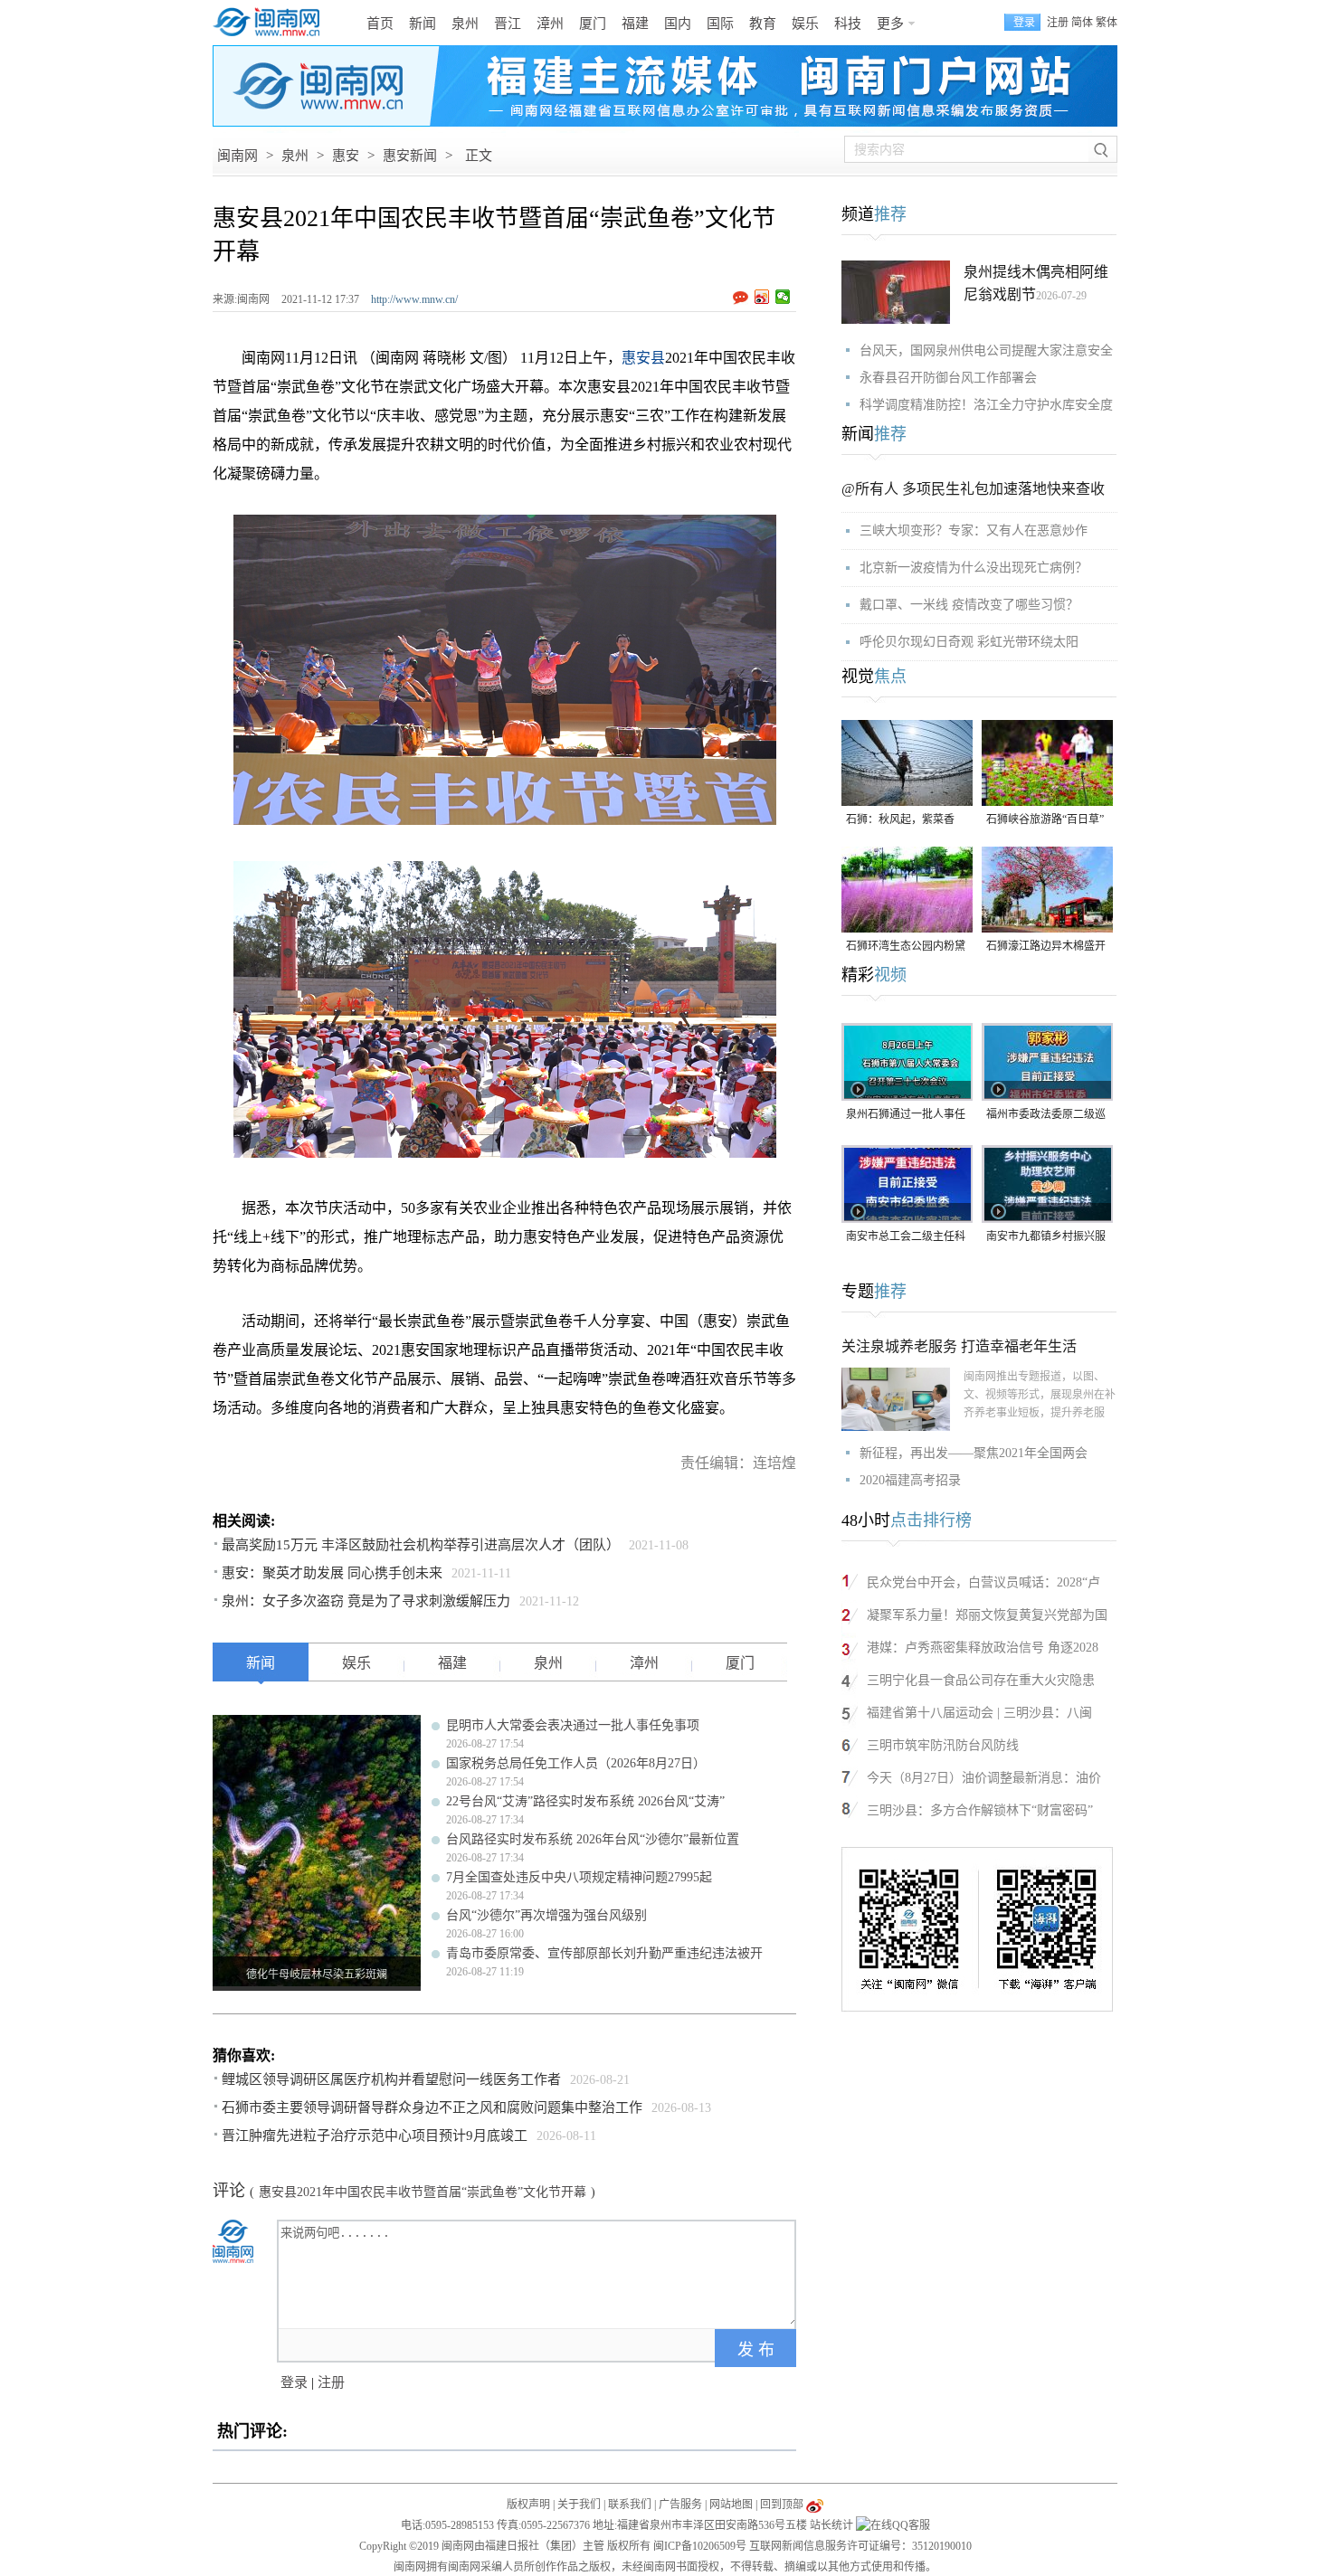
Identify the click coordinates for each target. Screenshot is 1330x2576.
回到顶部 (782, 2505)
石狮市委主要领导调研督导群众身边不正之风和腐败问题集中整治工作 (432, 2107)
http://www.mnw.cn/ (414, 299)
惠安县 (643, 358)
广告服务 (680, 2505)
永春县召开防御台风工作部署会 (948, 378)
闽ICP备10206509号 (700, 2546)
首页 (380, 24)
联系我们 (630, 2505)
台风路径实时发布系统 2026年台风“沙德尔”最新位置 (593, 1839)
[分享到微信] (783, 297)
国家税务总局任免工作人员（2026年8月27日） (576, 1763)
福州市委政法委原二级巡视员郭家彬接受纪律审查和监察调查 (1046, 1116)
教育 (763, 24)
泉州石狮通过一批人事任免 (906, 1116)
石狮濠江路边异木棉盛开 (1046, 946)
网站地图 (731, 2505)
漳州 (550, 24)
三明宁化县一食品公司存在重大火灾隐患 (981, 1680)
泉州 (465, 24)
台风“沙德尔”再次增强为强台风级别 (546, 1915)
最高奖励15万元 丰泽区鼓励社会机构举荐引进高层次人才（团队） (421, 1545)
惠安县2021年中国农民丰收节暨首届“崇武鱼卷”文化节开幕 (423, 2192)
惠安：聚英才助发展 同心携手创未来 (332, 1573)
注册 (1058, 23)
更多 (890, 24)
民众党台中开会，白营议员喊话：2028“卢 (983, 1582)
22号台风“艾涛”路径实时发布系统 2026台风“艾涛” (585, 1801)
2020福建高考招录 (910, 1480)
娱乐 (805, 24)
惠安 (346, 156)
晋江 (508, 24)
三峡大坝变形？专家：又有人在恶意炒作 (974, 530)
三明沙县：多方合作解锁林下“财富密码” (980, 1810)
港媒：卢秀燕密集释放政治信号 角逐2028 (983, 1648)
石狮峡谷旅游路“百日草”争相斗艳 (1045, 821)
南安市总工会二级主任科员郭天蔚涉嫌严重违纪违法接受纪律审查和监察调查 (906, 1238)
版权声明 (528, 2505)
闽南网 (237, 156)
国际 (720, 24)
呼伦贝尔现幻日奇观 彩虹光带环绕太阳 (969, 642)
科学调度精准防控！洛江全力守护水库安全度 (986, 405)
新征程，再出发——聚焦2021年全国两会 (974, 1453)
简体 (1082, 23)
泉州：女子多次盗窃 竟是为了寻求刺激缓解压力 (366, 1601)
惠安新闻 (410, 156)
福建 (635, 24)
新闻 (423, 24)
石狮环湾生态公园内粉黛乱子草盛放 (906, 947)
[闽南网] (271, 23)
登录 (294, 2382)
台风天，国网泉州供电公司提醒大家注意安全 (986, 350)
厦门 (593, 24)
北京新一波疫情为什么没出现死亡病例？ (974, 568)
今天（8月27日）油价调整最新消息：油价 (984, 1778)
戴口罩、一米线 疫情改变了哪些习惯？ (969, 605)
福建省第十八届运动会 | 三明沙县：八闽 (979, 1713)
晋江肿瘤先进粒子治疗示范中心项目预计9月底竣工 (375, 2136)
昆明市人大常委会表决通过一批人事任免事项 (573, 1725)
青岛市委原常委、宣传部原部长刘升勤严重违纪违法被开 (604, 1953)
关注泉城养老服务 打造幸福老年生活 (959, 1346)
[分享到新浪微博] (762, 297)
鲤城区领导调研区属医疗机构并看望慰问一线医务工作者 (391, 2079)
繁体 (1107, 23)
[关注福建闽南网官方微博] (815, 2505)
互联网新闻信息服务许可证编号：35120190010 (860, 2546)
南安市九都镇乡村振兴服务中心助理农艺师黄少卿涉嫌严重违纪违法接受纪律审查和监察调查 (1046, 1238)
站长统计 (831, 2525)
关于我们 (579, 2505)
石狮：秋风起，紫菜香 (900, 819)
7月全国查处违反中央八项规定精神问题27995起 (579, 1877)
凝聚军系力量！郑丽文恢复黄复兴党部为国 (987, 1615)
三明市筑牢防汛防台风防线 (943, 1745)
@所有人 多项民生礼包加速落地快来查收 (973, 489)
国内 (678, 24)
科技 (848, 24)
